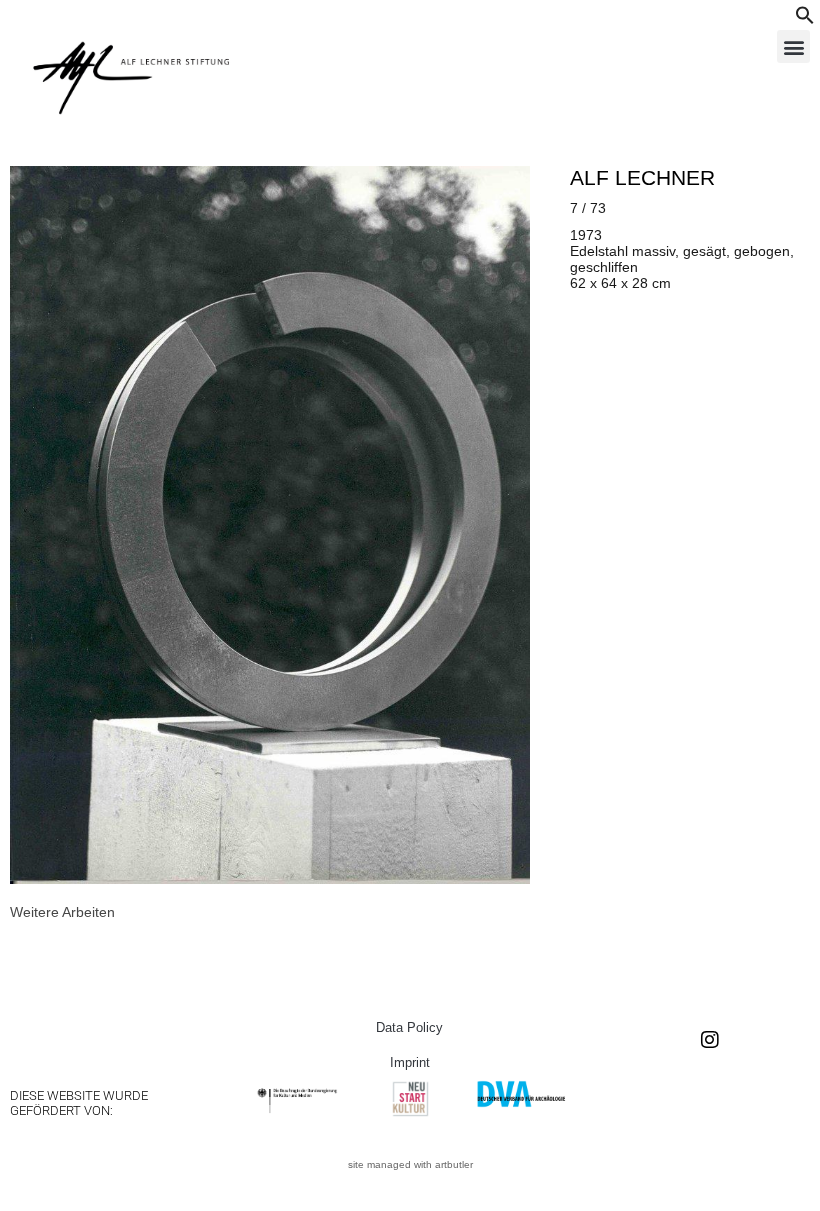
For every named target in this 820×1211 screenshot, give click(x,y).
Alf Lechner (642, 177)
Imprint (410, 1062)
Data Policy (409, 1027)
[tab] (62, 912)
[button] (805, 20)
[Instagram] (710, 1040)
